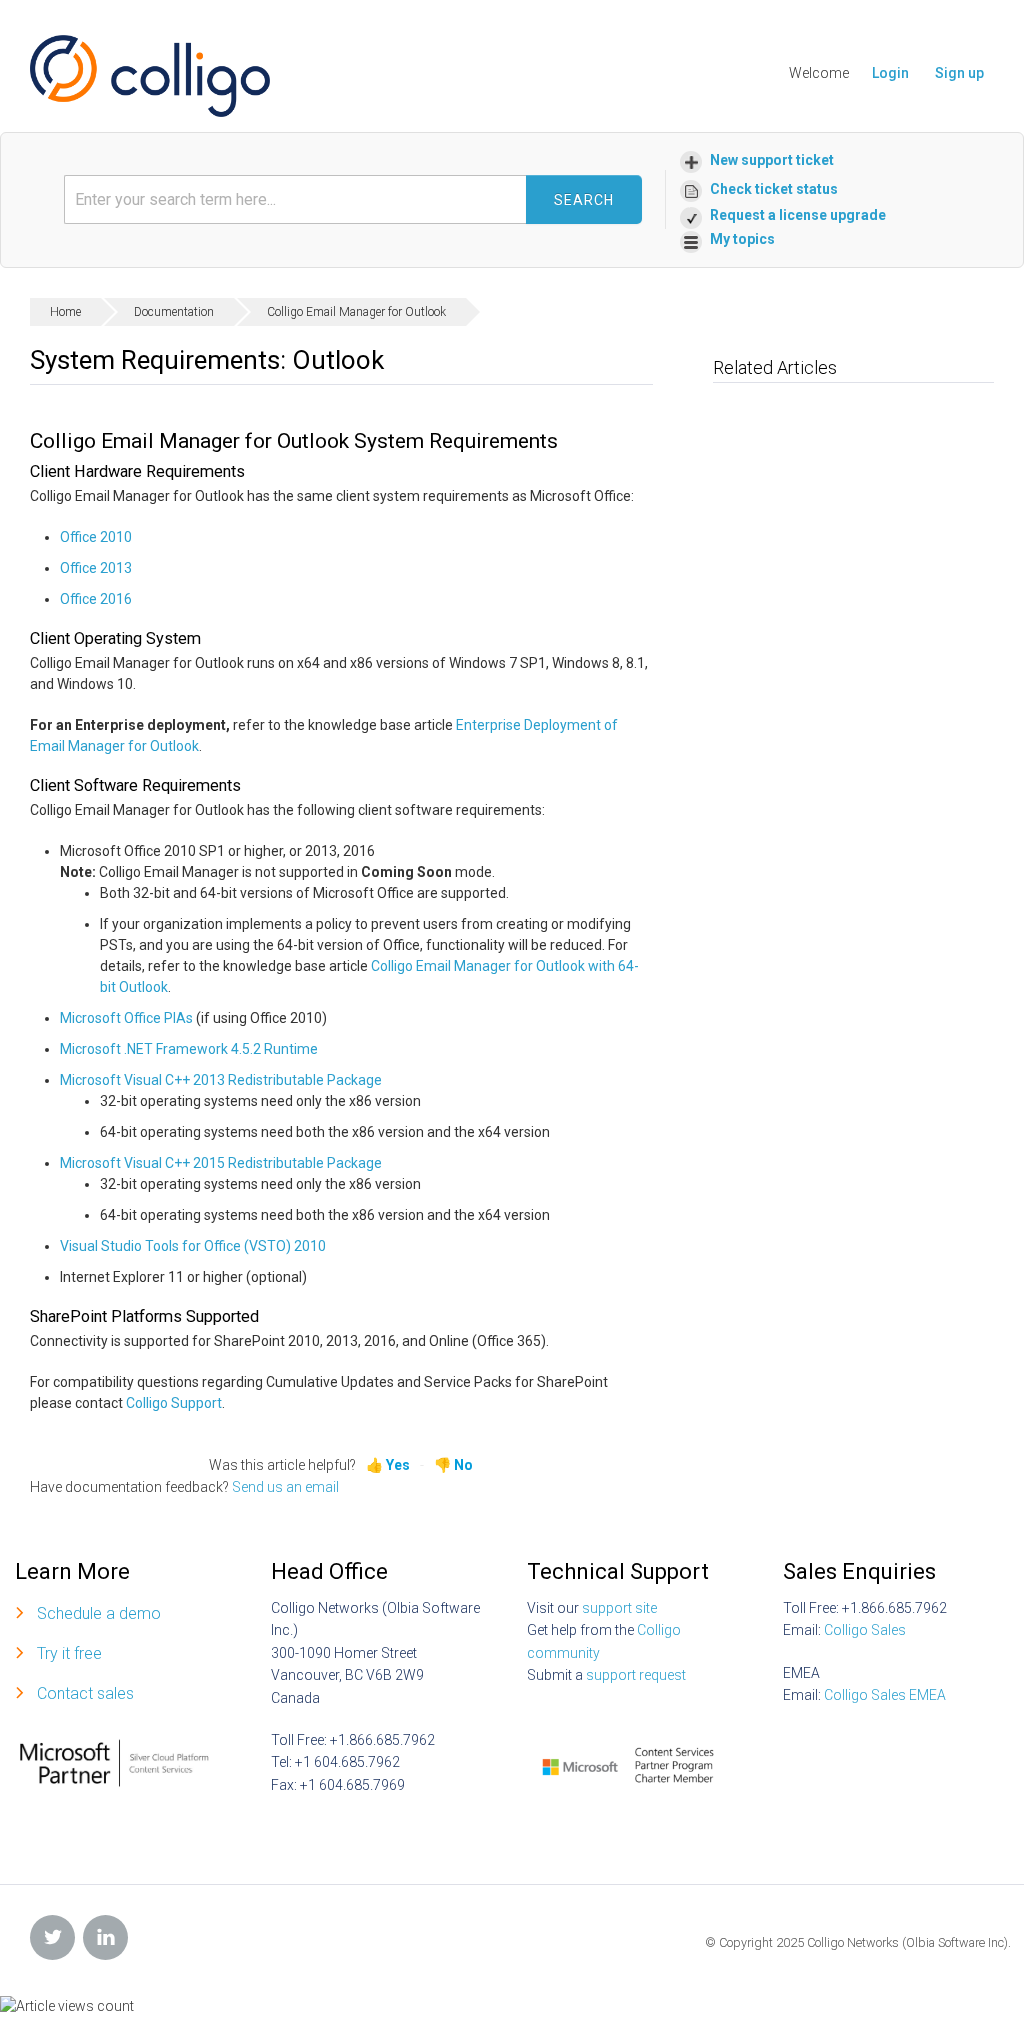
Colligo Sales (865, 1630)
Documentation (174, 312)
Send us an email (285, 1487)
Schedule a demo (99, 1613)
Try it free (69, 1653)
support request (636, 1675)
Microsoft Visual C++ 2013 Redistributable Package (221, 1080)
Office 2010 (96, 537)
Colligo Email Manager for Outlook (356, 312)
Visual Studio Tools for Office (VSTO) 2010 (193, 1246)
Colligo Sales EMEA (885, 1695)
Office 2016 (96, 599)
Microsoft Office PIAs (126, 1018)
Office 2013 (96, 568)
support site (619, 1608)
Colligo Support (174, 1403)
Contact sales (85, 1693)
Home (65, 312)
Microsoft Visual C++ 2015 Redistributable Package (221, 1163)
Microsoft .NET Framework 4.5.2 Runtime (189, 1049)
